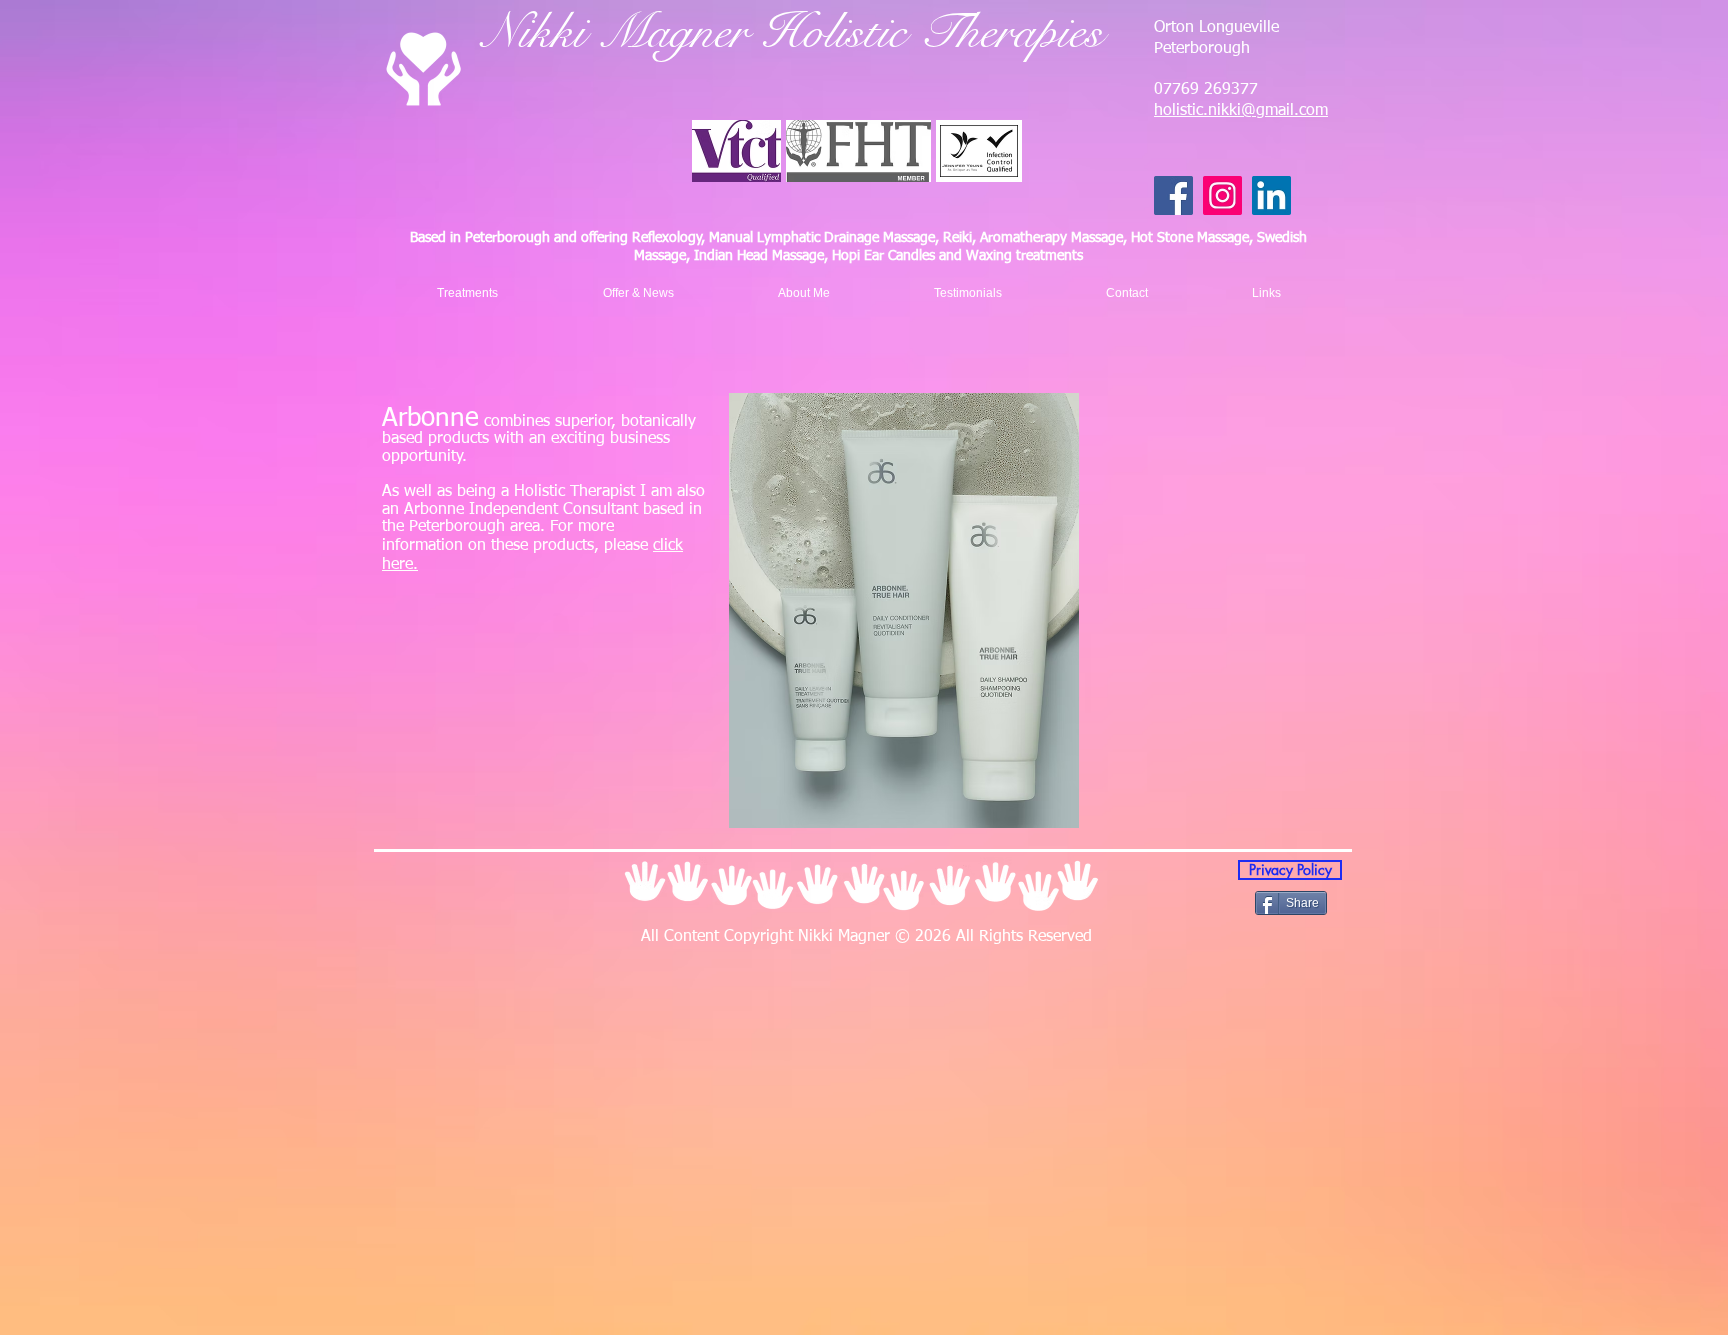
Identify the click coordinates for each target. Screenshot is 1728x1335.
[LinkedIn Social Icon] (1271, 195)
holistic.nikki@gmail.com (1241, 111)
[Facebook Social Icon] (1173, 195)
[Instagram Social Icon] (1222, 195)
